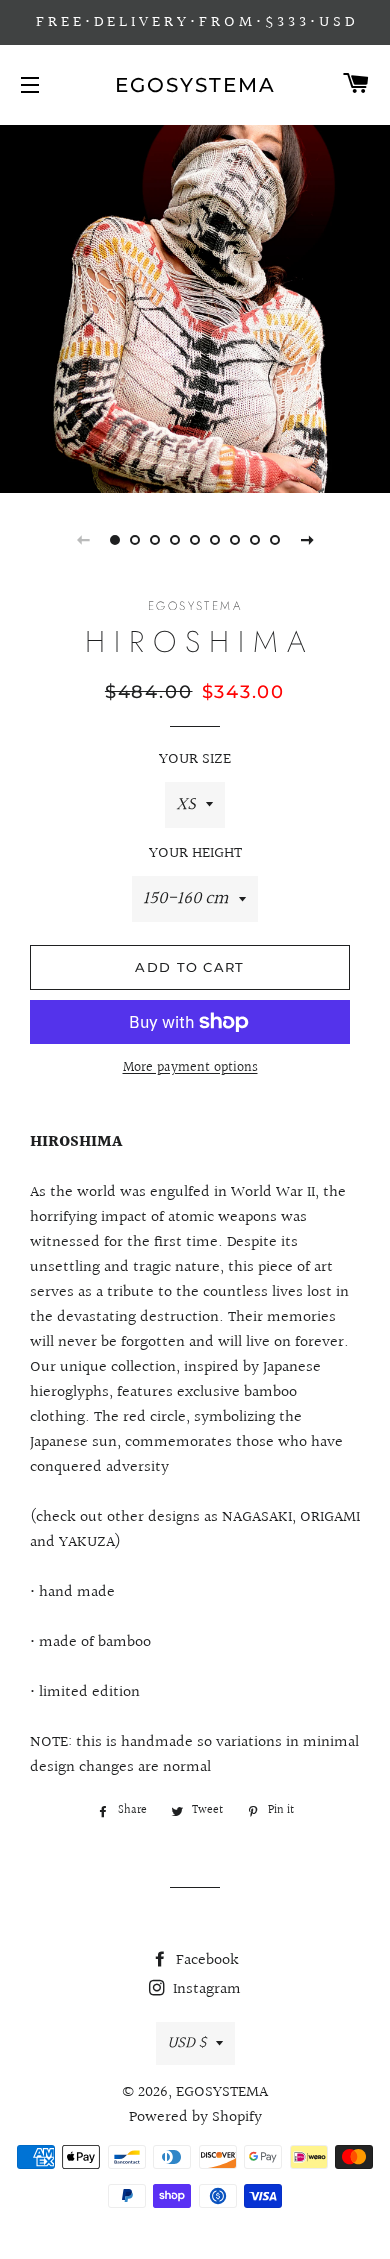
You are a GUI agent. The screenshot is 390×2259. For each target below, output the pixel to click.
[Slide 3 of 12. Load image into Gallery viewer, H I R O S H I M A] (155, 540)
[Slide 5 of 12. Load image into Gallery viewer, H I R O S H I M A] (195, 540)
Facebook (205, 1960)
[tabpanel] (195, 306)
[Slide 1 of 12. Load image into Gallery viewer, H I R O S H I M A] (115, 540)
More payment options (190, 1068)
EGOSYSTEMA (195, 85)
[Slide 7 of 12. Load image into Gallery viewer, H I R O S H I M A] (235, 540)
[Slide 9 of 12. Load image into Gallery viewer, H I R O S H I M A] (275, 540)
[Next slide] (307, 540)
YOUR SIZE (195, 759)
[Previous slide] (83, 540)
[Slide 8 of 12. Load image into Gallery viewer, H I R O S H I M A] (255, 540)
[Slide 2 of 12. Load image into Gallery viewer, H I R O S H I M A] (135, 540)
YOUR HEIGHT (195, 853)
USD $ (186, 2043)
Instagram (205, 1989)
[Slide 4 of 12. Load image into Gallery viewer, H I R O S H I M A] (175, 540)
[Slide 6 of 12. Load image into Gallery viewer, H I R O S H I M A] (215, 540)
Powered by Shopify (195, 2117)
